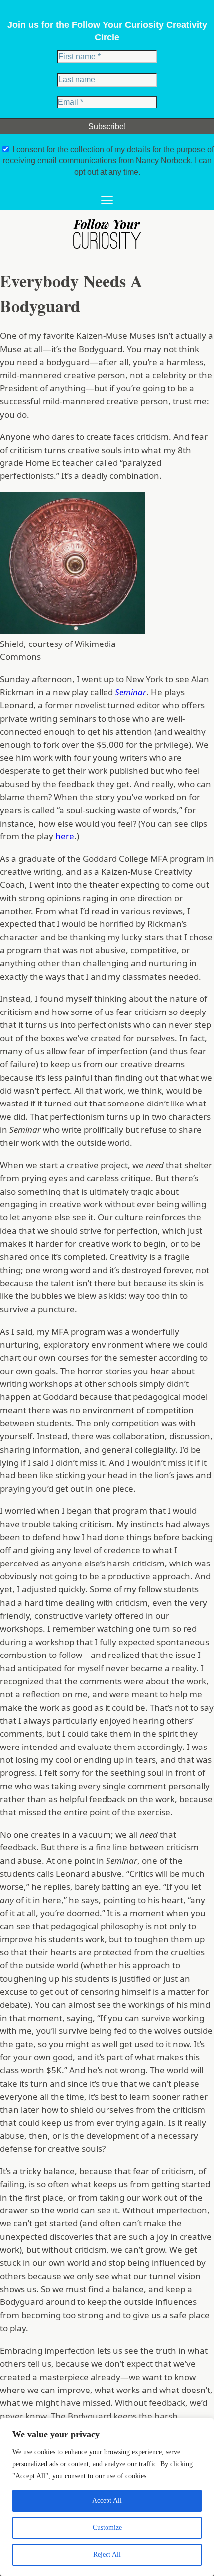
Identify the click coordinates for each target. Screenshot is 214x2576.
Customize (107, 2528)
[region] (107, 2497)
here (65, 836)
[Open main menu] (107, 201)
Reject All (107, 2554)
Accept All (107, 2501)
